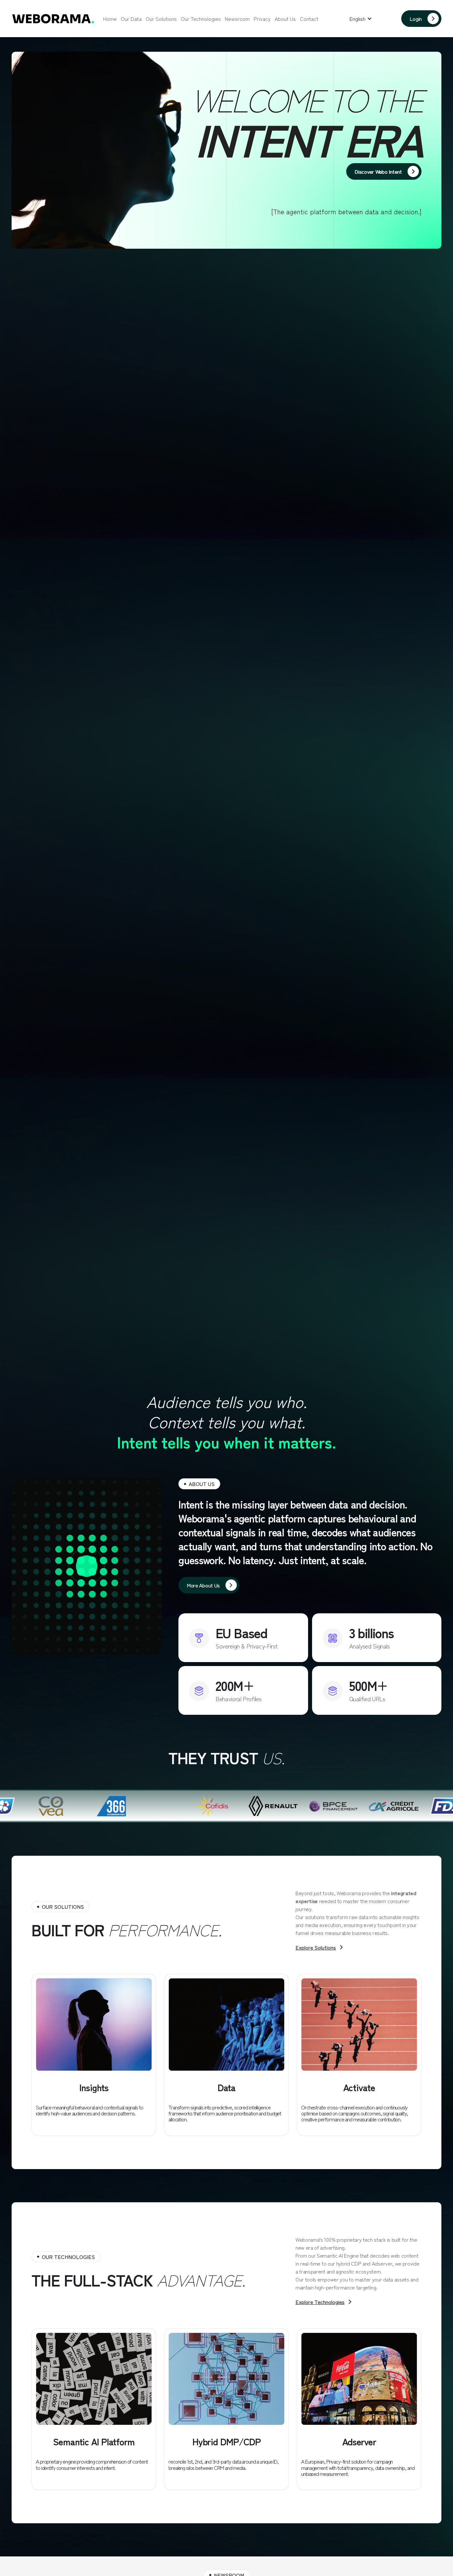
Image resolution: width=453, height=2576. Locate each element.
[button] (361, 19)
